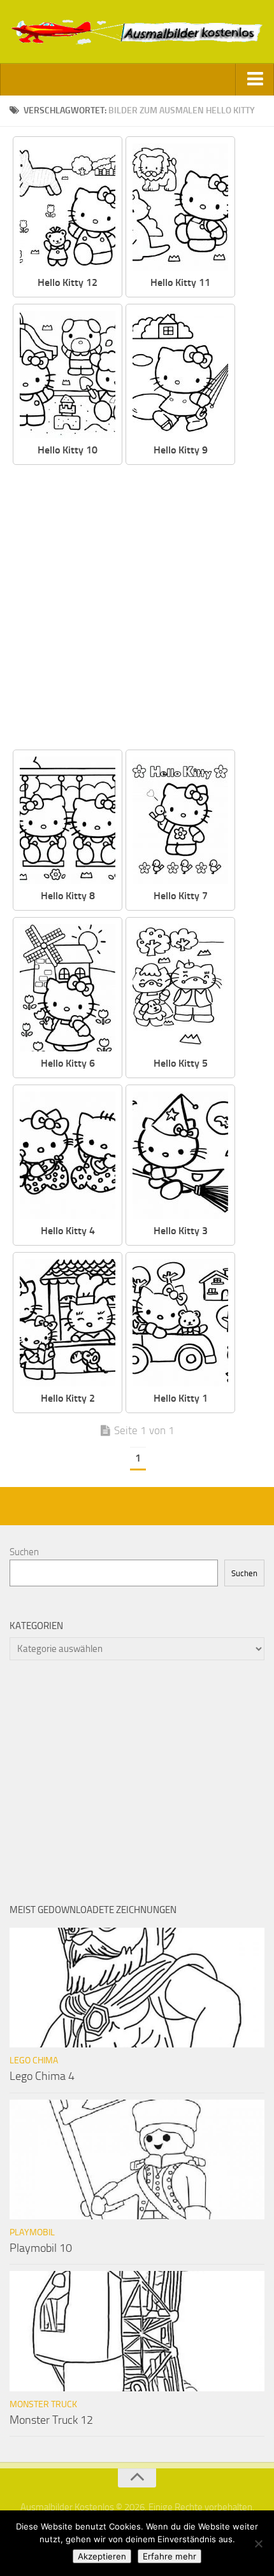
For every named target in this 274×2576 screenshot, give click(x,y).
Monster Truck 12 (51, 2420)
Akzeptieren (102, 2556)
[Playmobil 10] (137, 2160)
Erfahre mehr (169, 2556)
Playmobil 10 (41, 2248)
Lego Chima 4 (42, 2076)
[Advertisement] (137, 608)
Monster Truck (43, 2404)
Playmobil (32, 2232)
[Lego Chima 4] (137, 1988)
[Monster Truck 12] (137, 2331)
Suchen (24, 1552)
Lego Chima (34, 2060)
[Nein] (258, 2544)
